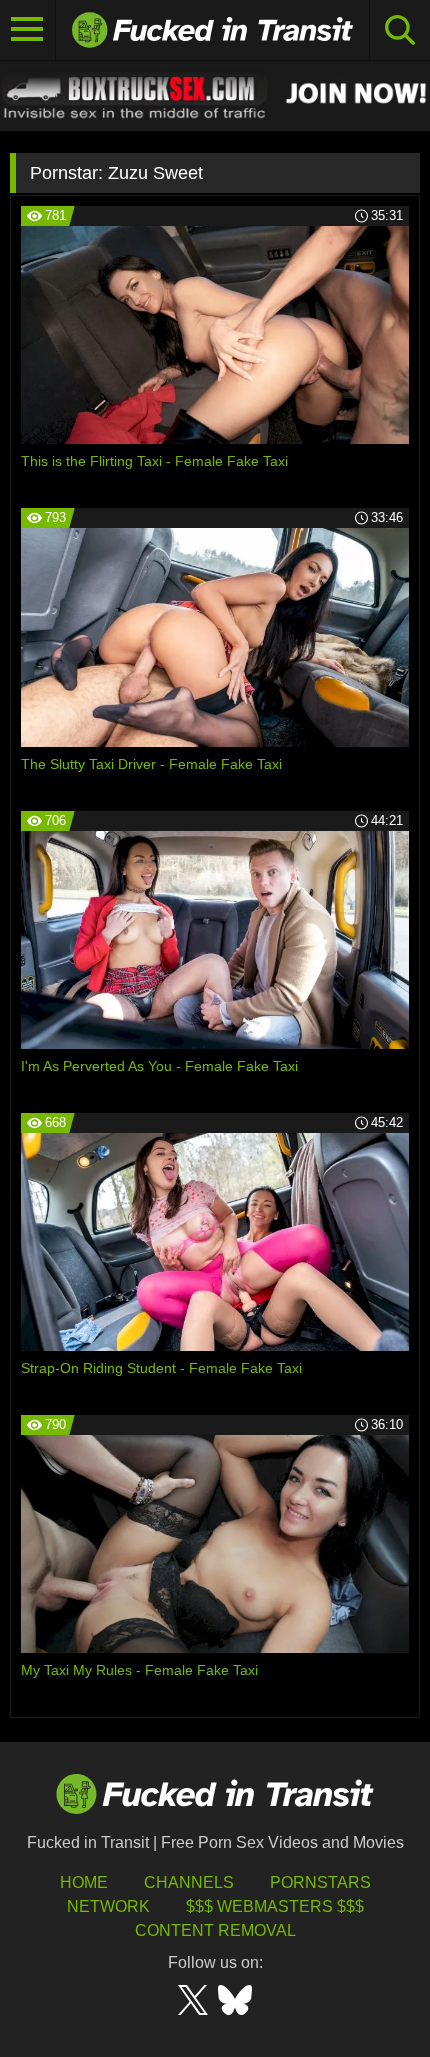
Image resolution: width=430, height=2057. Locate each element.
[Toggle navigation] (28, 30)
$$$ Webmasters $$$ (275, 1906)
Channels (189, 1882)
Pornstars (320, 1882)
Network (108, 1906)
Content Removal (215, 1930)
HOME (84, 1882)
